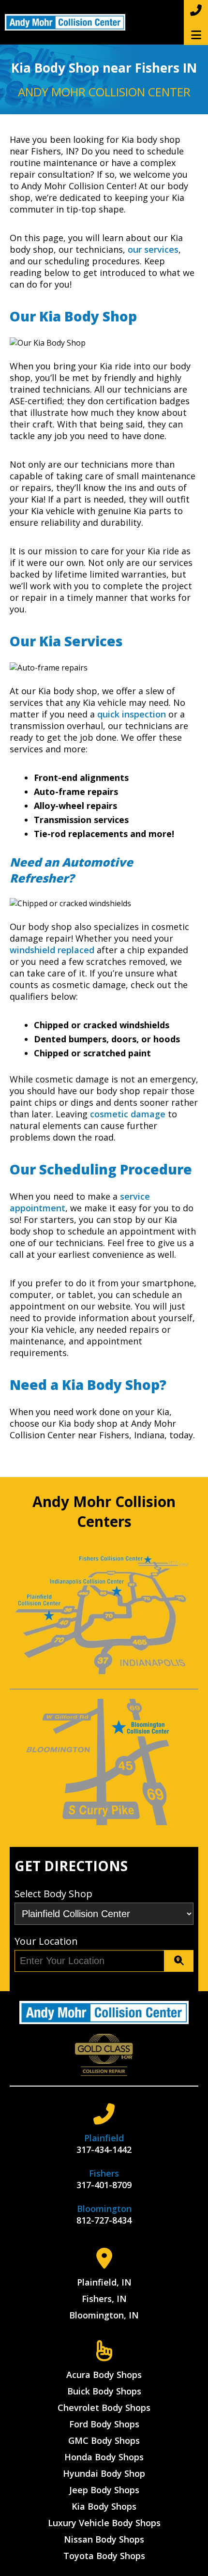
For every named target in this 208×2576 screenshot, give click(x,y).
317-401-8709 (104, 2185)
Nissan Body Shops (104, 2539)
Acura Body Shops (104, 2375)
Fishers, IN (104, 2299)
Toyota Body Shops (104, 2556)
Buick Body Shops (104, 2391)
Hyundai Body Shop (104, 2473)
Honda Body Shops (104, 2457)
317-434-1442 (104, 2149)
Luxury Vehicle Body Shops (104, 2523)
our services (153, 249)
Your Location (46, 1941)
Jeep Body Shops (104, 2490)
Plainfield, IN (104, 2282)
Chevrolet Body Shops (104, 2408)
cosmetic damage (128, 1114)
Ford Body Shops (104, 2424)
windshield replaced (52, 950)
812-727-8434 (104, 2220)
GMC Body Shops (104, 2440)
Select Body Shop (53, 1894)
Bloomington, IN (104, 2315)
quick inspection (132, 714)
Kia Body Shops (104, 2506)
